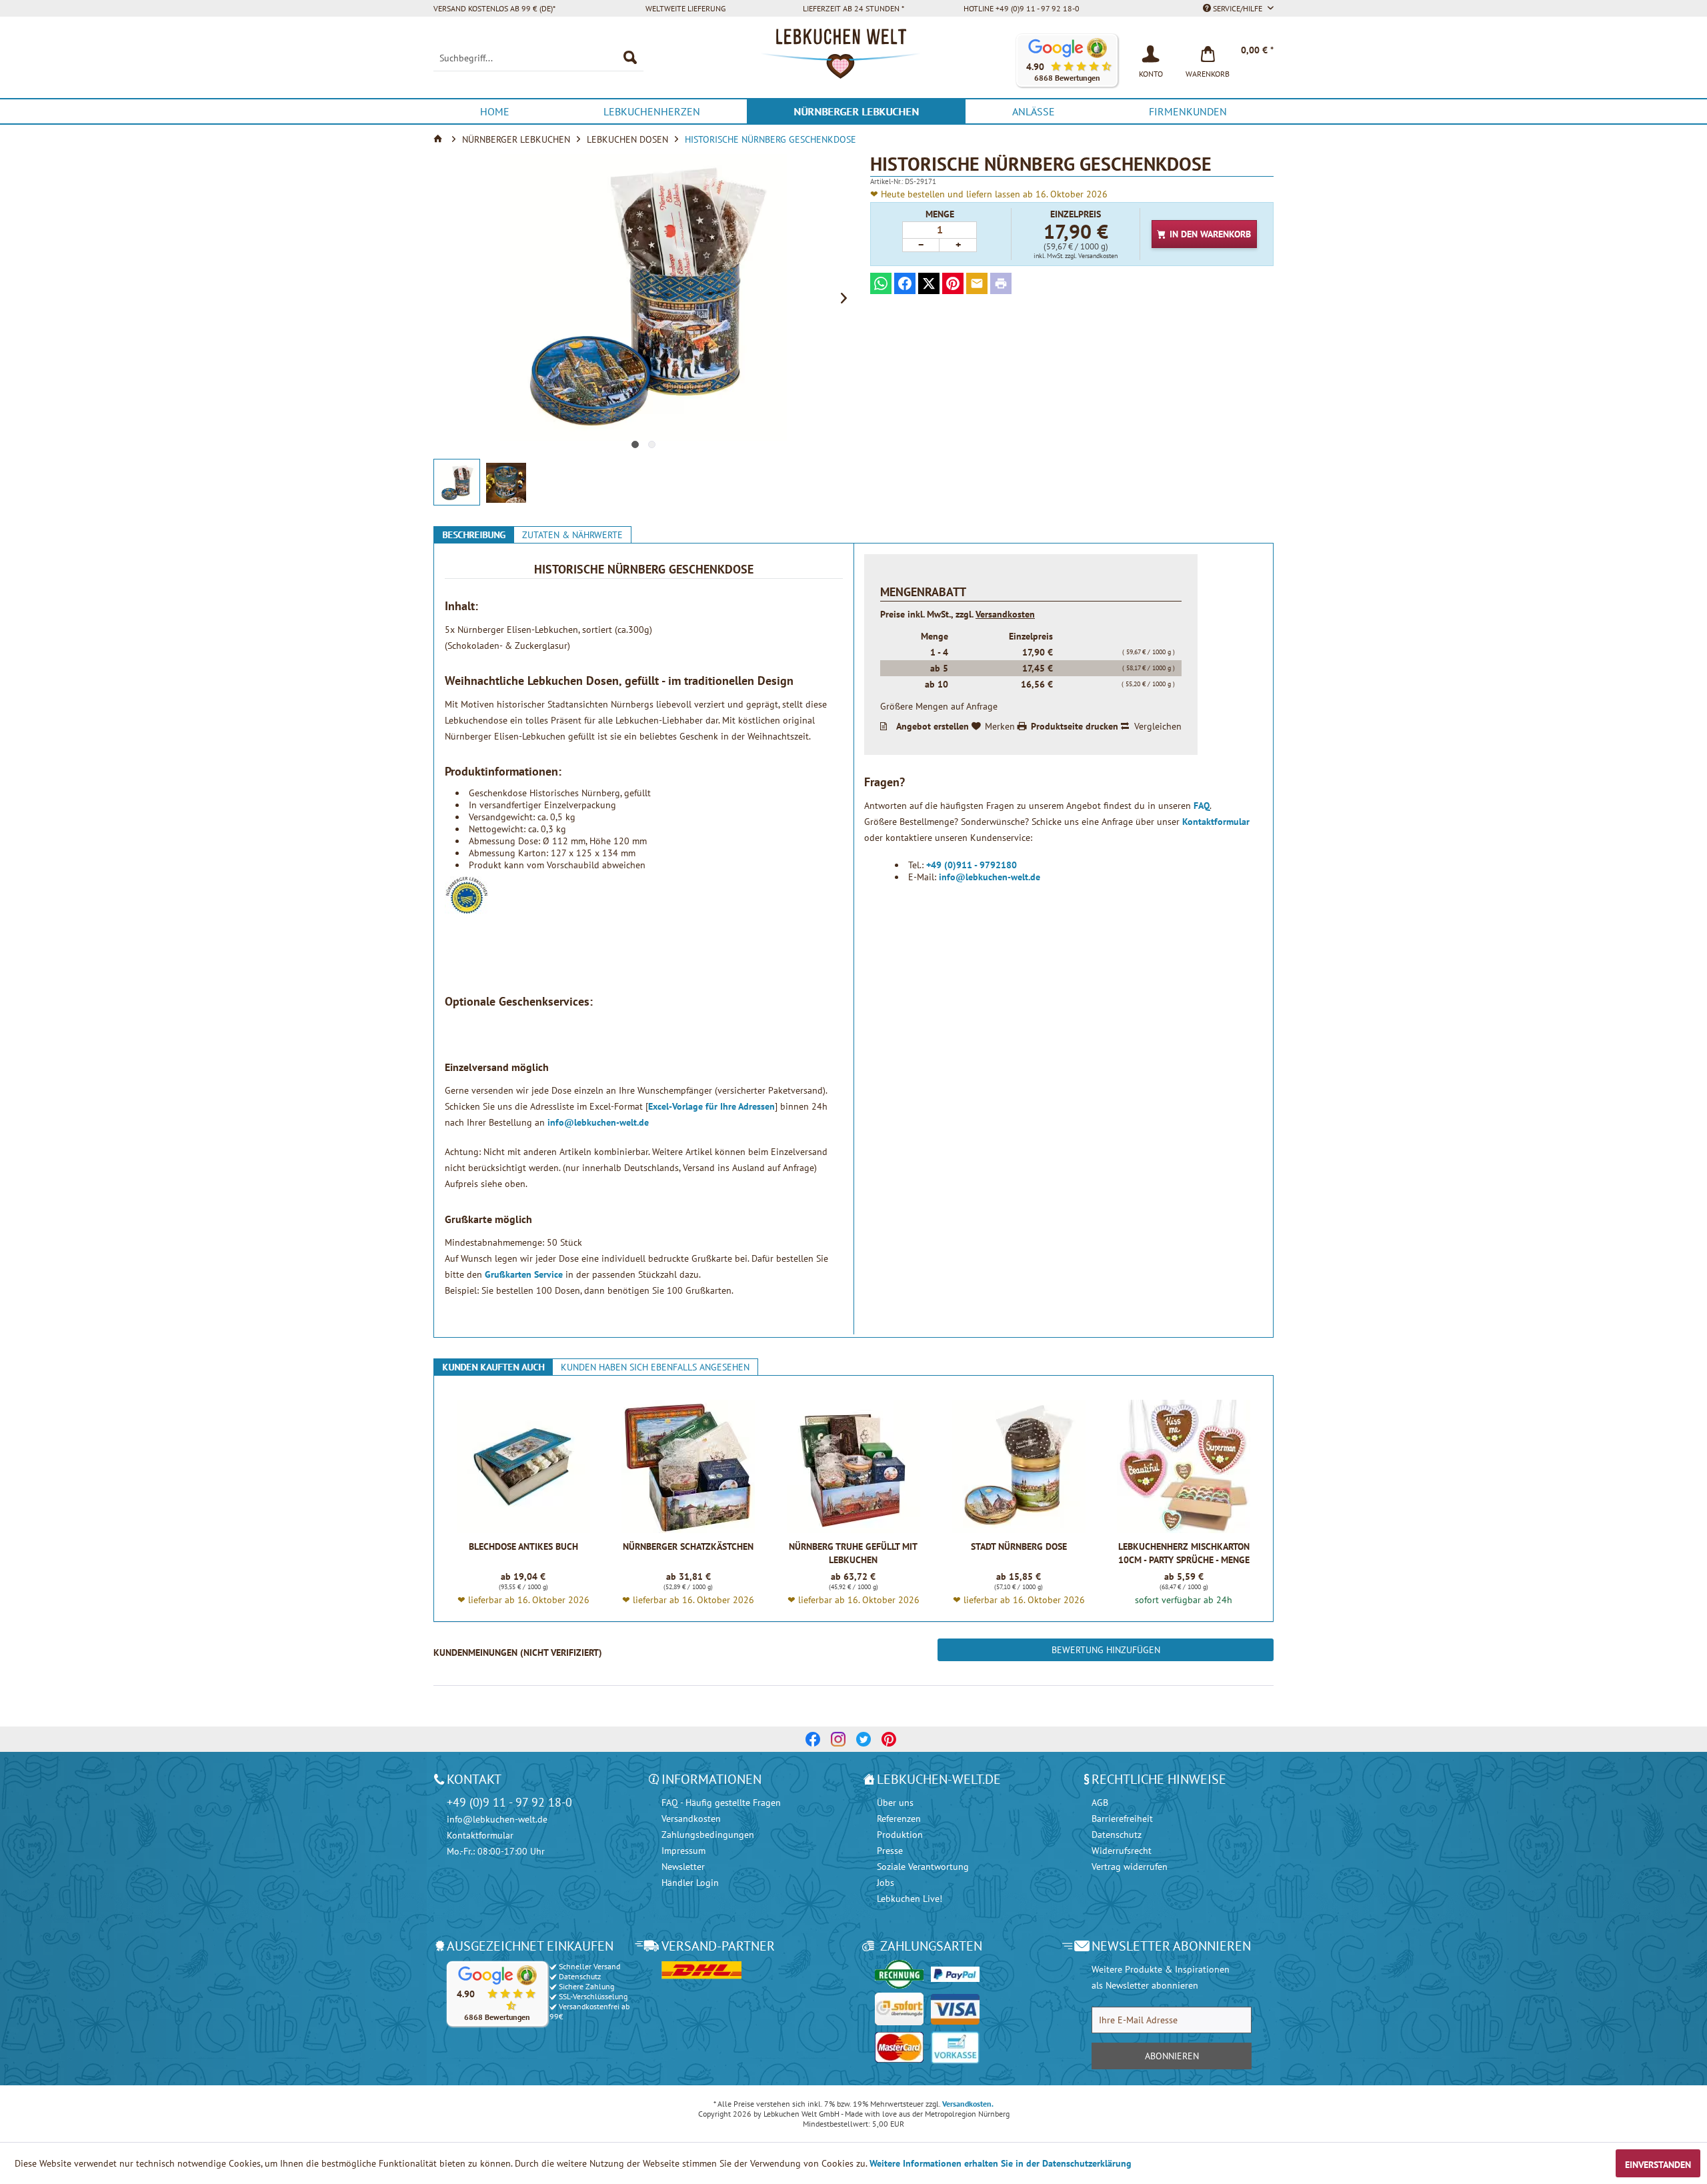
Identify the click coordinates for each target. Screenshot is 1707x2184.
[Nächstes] (843, 297)
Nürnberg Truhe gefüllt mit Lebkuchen (853, 1553)
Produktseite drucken (1075, 726)
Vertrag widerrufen (1130, 1867)
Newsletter (683, 1867)
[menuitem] (538, 58)
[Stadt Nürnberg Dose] (1019, 1466)
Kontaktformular (1216, 822)
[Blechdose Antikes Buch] (523, 1466)
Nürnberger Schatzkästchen (688, 1546)
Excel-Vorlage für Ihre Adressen (711, 1106)
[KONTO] (1151, 53)
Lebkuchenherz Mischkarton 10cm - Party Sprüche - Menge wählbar (1184, 1553)
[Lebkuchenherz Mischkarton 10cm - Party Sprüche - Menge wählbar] (1184, 1466)
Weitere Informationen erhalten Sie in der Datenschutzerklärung (1001, 2163)
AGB (1100, 1803)
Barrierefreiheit (1122, 1819)
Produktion (900, 1835)
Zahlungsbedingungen (708, 1835)
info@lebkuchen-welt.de (598, 1122)
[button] (1067, 60)
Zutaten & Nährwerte (572, 535)
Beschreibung (474, 535)
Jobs (886, 1883)
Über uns (895, 1803)
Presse (890, 1851)
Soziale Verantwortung (923, 1867)
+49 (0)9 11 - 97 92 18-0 (509, 1802)
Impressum (683, 1851)
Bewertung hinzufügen (1106, 1650)
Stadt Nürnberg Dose (1019, 1546)
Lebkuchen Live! (910, 1899)
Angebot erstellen (933, 726)
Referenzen (899, 1819)
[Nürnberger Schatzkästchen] (688, 1466)
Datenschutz (1117, 1835)
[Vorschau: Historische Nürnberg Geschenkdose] (457, 482)
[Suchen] (630, 58)
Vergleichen (1158, 726)
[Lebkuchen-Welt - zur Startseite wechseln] (853, 61)
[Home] (439, 139)
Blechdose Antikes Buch (523, 1546)
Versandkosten (1005, 614)
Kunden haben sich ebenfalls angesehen (655, 1367)
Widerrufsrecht (1122, 1851)
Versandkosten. (968, 2104)
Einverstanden (1658, 2165)
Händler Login (690, 1883)
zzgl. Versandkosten (1091, 256)
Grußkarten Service (524, 1274)
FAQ (1202, 806)
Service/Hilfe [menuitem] (1238, 8)
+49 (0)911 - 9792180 (972, 865)
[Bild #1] (635, 444)
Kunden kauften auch (493, 1367)
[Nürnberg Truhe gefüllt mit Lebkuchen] (853, 1466)
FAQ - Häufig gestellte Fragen (721, 1803)
